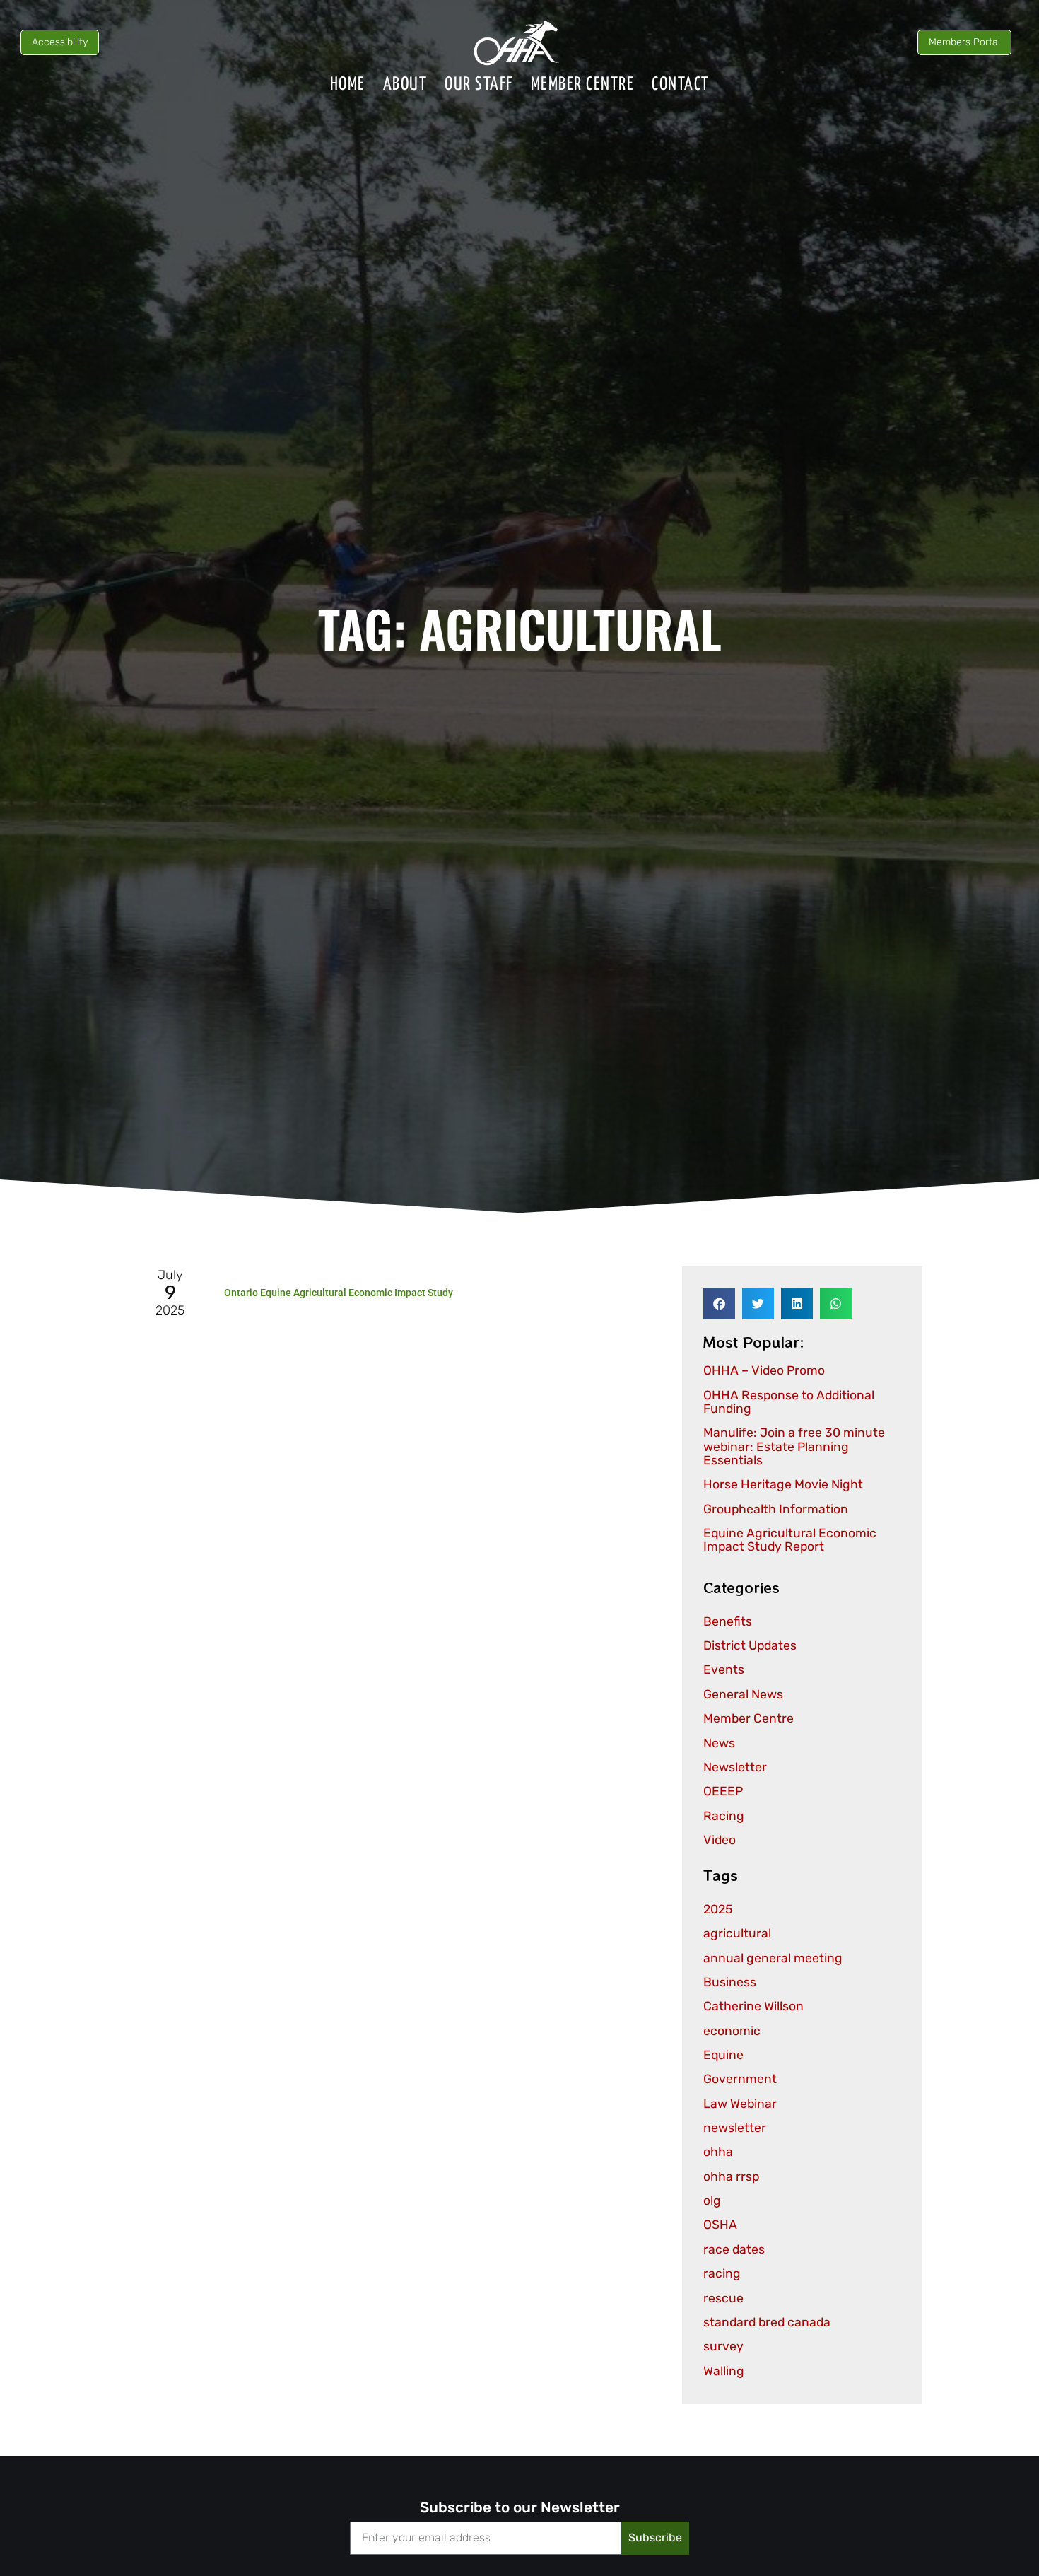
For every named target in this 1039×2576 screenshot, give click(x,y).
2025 (718, 1909)
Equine (723, 2055)
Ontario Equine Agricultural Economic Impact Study (339, 1293)
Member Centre (583, 84)
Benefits (728, 1621)
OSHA (720, 2225)
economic (732, 2031)
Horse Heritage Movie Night (783, 1484)
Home (348, 84)
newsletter (735, 2128)
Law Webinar (740, 2104)
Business (730, 1982)
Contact (681, 84)
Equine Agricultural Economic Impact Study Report (790, 1540)
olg (712, 2201)
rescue (723, 2298)
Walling (724, 2371)
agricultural (737, 1933)
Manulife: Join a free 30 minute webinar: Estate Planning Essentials (794, 1446)
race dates (734, 2249)
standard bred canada (767, 2322)
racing (722, 2273)
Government (740, 2079)
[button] (719, 1304)
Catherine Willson (753, 2006)
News (719, 1743)
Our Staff (479, 84)
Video (720, 1840)
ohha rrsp (731, 2176)
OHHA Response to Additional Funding (789, 1402)
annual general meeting (773, 1958)
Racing (724, 1816)
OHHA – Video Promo (764, 1370)
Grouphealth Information (776, 1509)
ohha (718, 2152)
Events (724, 1669)
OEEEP (723, 1791)
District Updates (750, 1645)
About (405, 84)
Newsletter (735, 1767)
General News (743, 1694)
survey (723, 2346)
